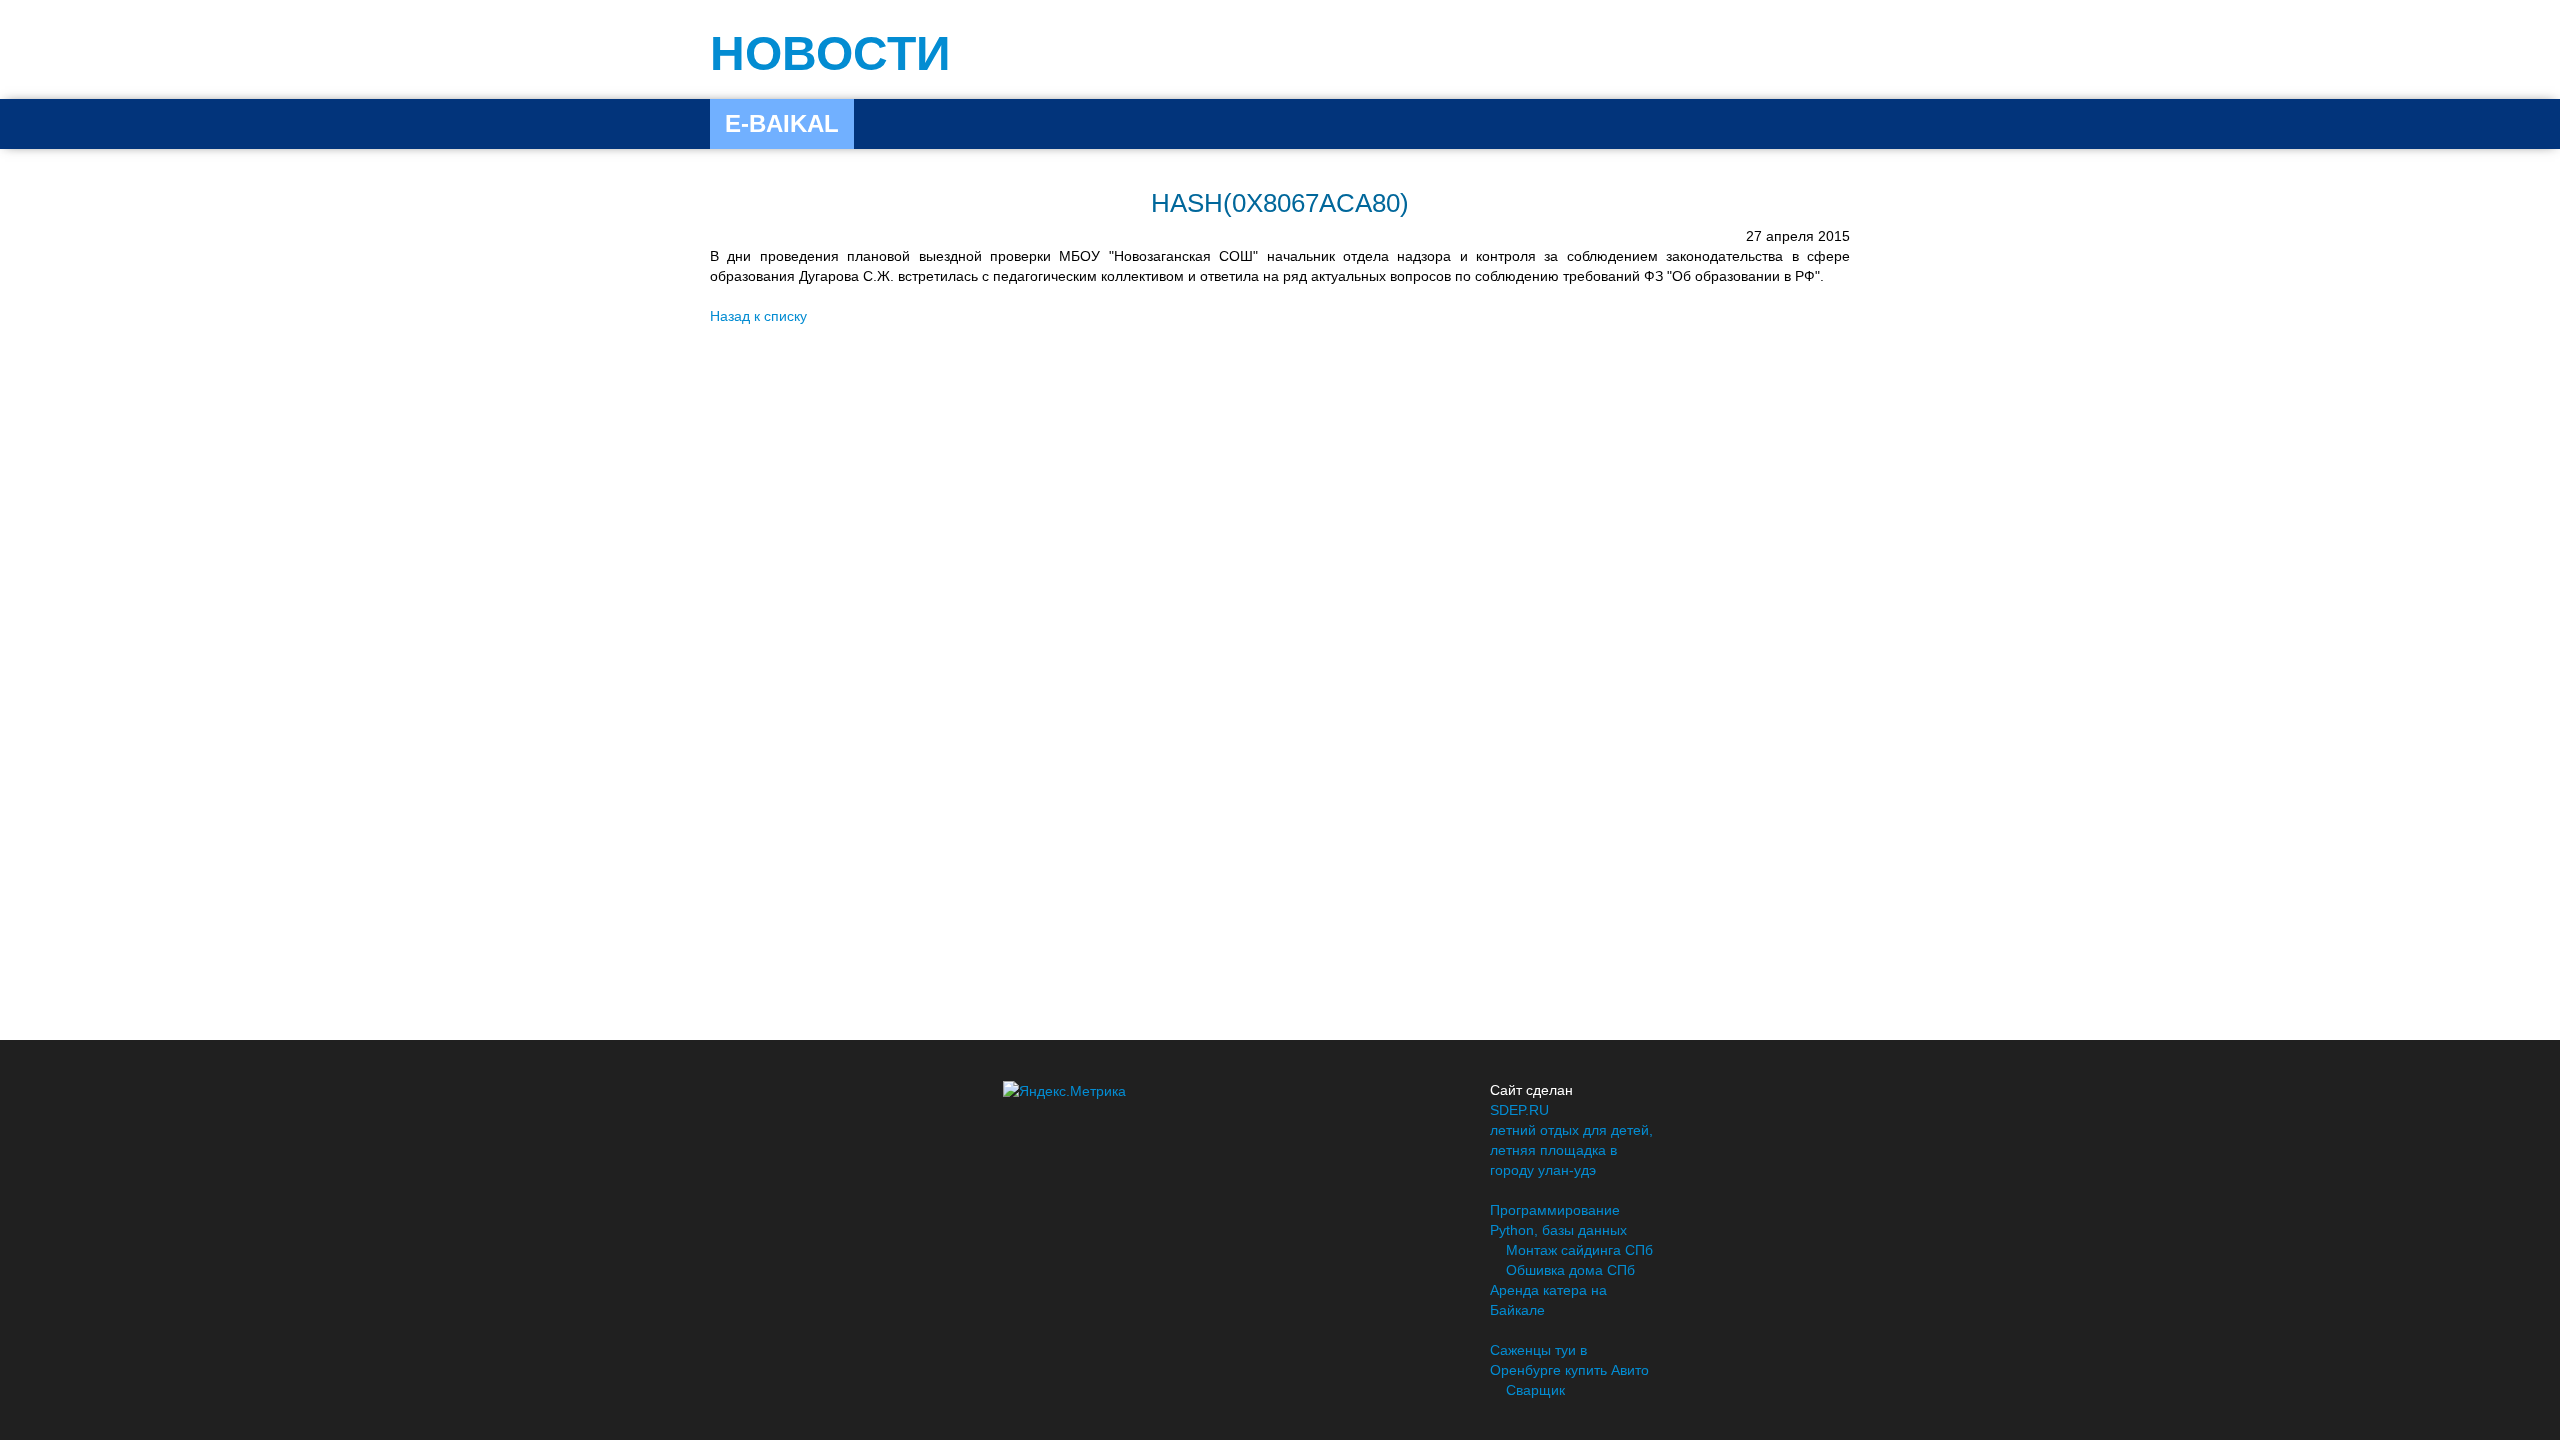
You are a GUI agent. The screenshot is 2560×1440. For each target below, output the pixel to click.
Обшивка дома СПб (1570, 1270)
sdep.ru (1519, 1110)
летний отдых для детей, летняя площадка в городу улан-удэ (1571, 1150)
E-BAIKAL (782, 123)
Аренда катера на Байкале (1548, 1300)
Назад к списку (758, 316)
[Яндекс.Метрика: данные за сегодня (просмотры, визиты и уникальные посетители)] (1064, 1091)
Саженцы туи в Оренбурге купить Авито (1569, 1360)
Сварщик (1535, 1390)
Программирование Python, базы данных (1558, 1220)
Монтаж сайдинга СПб (1579, 1250)
